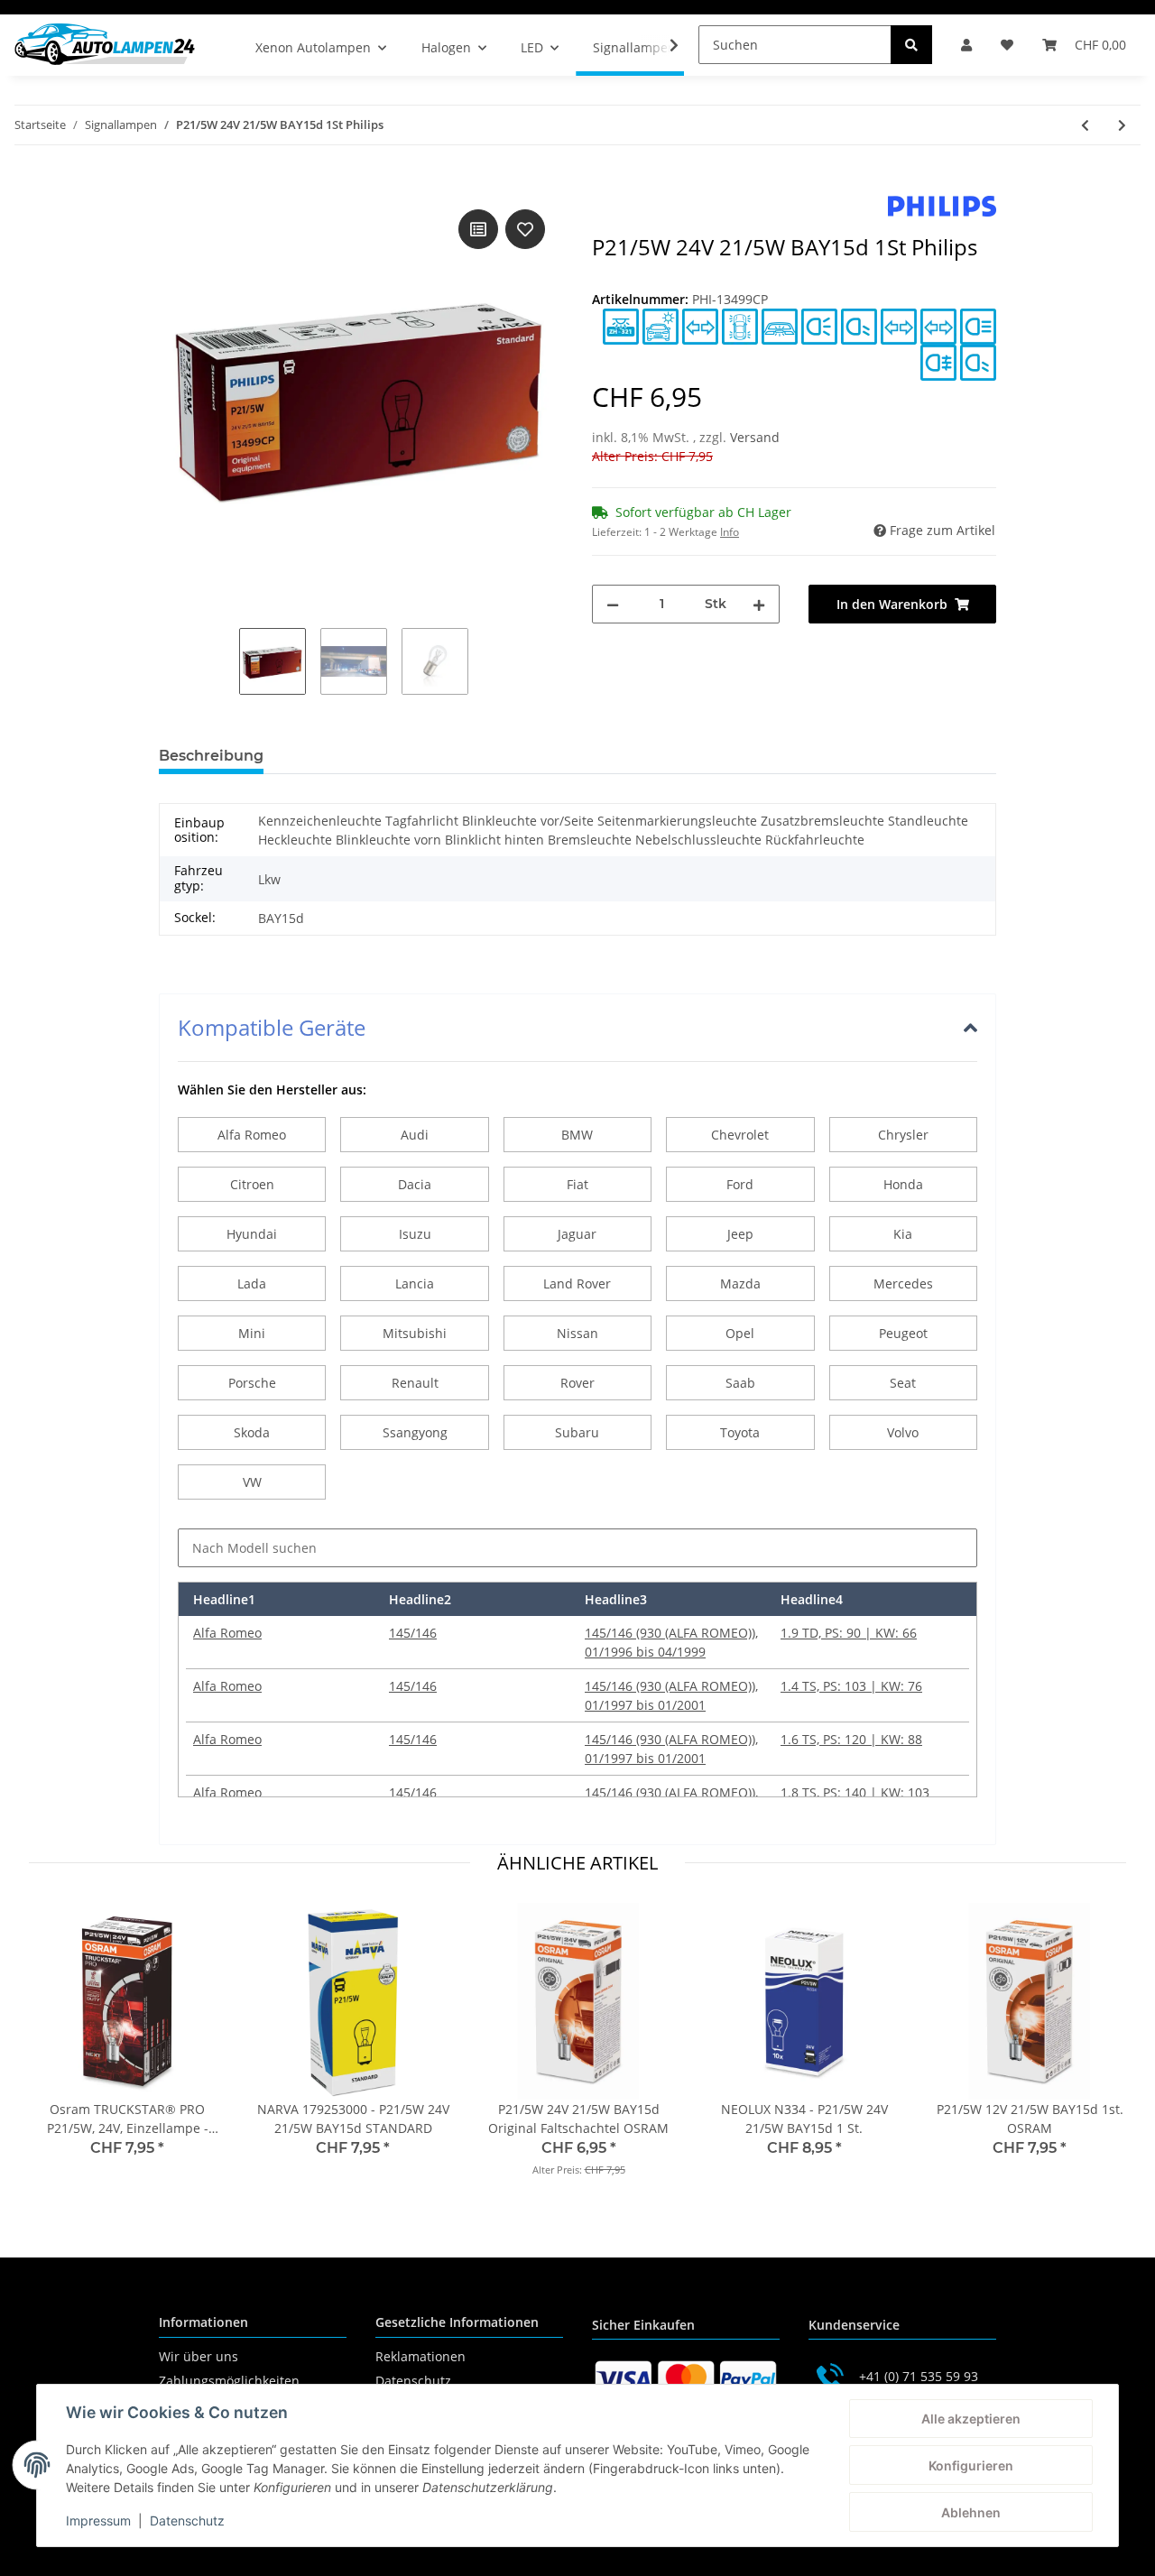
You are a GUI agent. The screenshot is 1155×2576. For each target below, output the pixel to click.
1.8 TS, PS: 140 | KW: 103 (855, 1792)
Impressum (98, 2521)
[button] (966, 45)
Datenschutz (413, 2381)
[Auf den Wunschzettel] (525, 229)
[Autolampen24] (105, 44)
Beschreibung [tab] (211, 756)
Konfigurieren (971, 2465)
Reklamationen (420, 2356)
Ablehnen (971, 2512)
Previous (59, 2051)
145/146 (413, 1633)
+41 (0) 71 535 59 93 (919, 2376)
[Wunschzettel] (1007, 45)
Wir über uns (199, 2356)
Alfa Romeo (227, 1633)
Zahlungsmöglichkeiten (229, 2381)
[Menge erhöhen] (759, 604)
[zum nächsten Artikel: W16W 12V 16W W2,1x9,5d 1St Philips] (1122, 125)
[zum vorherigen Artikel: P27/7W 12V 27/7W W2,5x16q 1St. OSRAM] (1085, 125)
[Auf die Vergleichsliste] (478, 229)
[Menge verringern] (613, 604)
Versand (755, 437)
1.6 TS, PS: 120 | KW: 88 (851, 1739)
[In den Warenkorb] (173, 185)
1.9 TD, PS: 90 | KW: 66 (849, 1633)
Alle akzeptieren (971, 2419)
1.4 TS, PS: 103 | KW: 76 (851, 1686)
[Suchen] (911, 45)
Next (1097, 2051)
